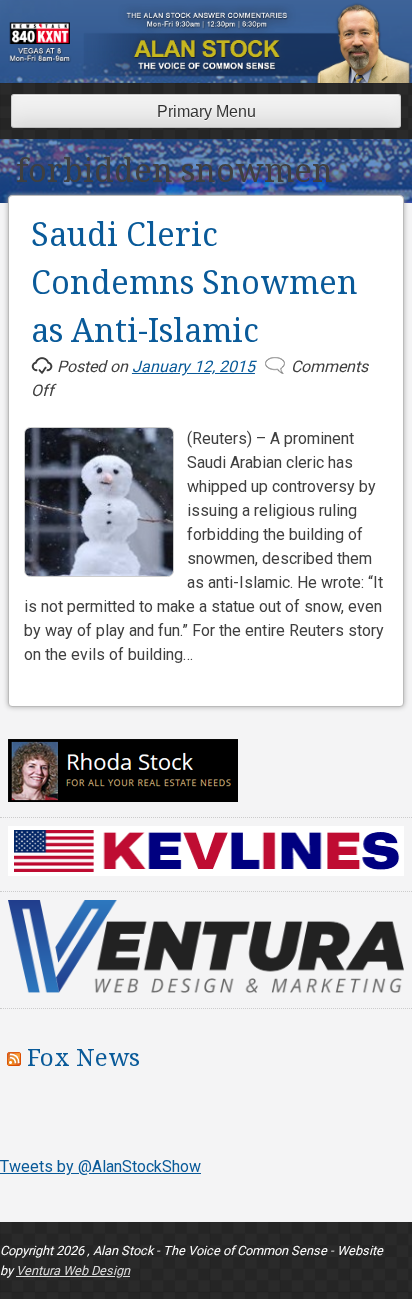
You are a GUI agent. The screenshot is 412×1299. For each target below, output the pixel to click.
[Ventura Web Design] (206, 987)
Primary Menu (206, 111)
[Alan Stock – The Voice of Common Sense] (210, 70)
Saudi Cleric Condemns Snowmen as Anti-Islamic (194, 283)
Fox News (83, 1058)
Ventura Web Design (73, 1270)
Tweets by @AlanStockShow (100, 1166)
